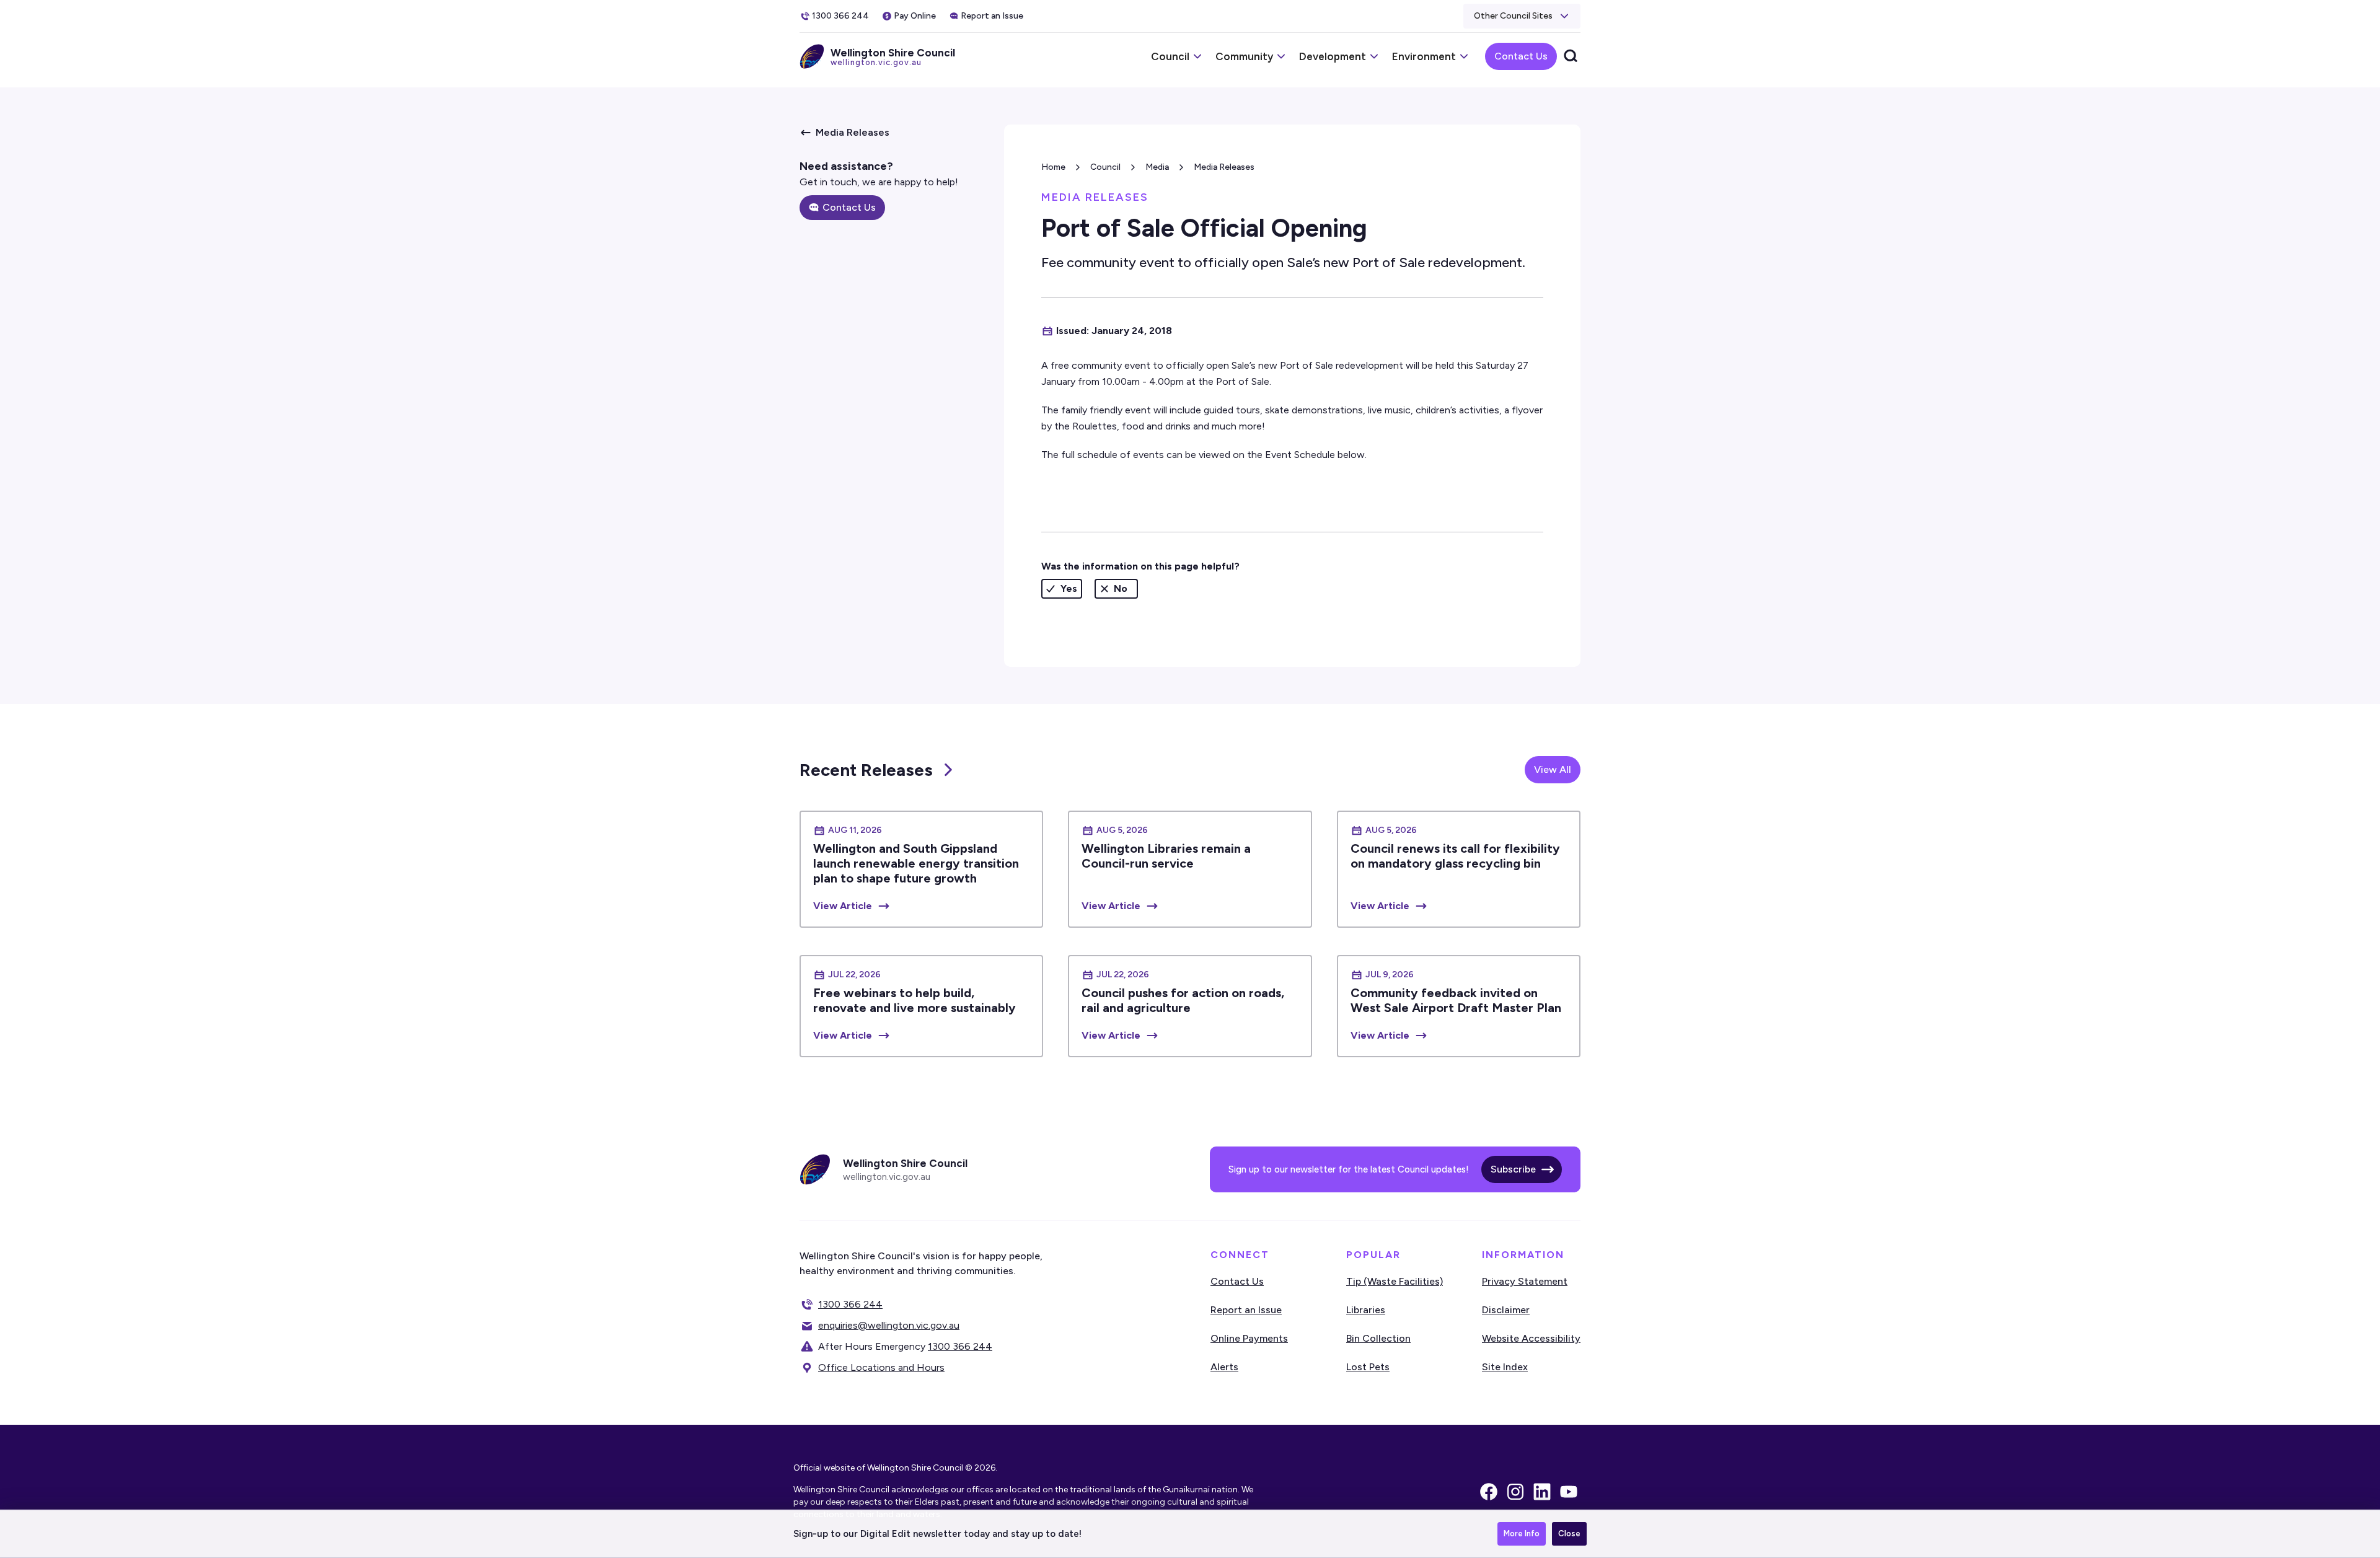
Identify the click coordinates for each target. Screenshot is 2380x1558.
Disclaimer (1506, 1310)
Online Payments (1249, 1338)
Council (1105, 167)
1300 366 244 (850, 1304)
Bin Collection (1378, 1338)
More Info (1522, 1534)
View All (1553, 769)
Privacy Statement (1525, 1281)
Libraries (1366, 1310)
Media (1157, 167)
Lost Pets (1368, 1367)
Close (1569, 1534)
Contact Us (1521, 56)
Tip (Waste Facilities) (1395, 1281)
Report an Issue (1246, 1310)
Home (1053, 167)
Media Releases (1224, 167)
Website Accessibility (1531, 1338)
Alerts (1224, 1367)
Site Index (1505, 1367)
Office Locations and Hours (881, 1367)
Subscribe (1513, 1169)
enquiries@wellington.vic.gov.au (889, 1325)
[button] (1522, 16)
